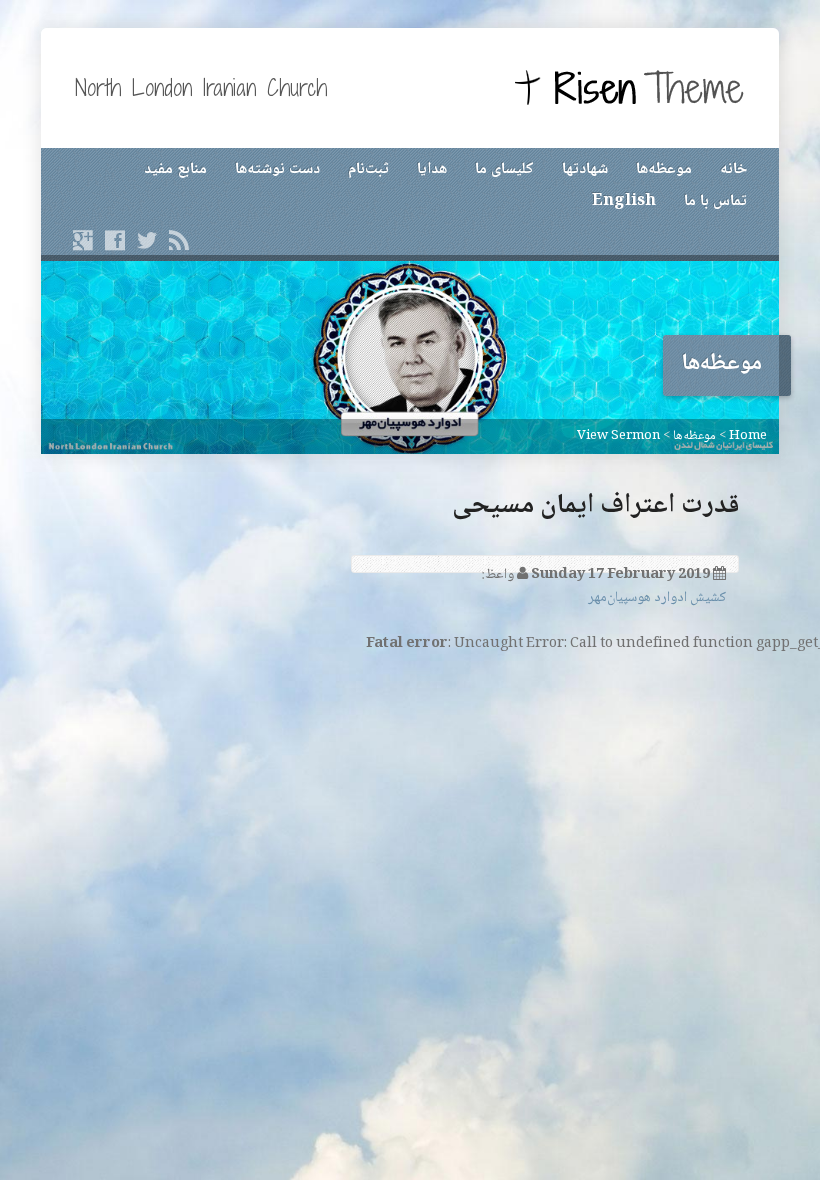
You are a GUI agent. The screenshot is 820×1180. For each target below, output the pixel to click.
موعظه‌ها (664, 169)
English (624, 201)
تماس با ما (715, 201)
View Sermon (618, 436)
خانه (733, 169)
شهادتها (585, 169)
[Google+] (83, 240)
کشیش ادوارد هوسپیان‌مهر (657, 598)
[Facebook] (115, 240)
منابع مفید (175, 169)
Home (748, 436)
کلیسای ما (504, 169)
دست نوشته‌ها (277, 169)
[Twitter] (147, 240)
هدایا (432, 169)
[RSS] (179, 240)
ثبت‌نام (368, 169)
